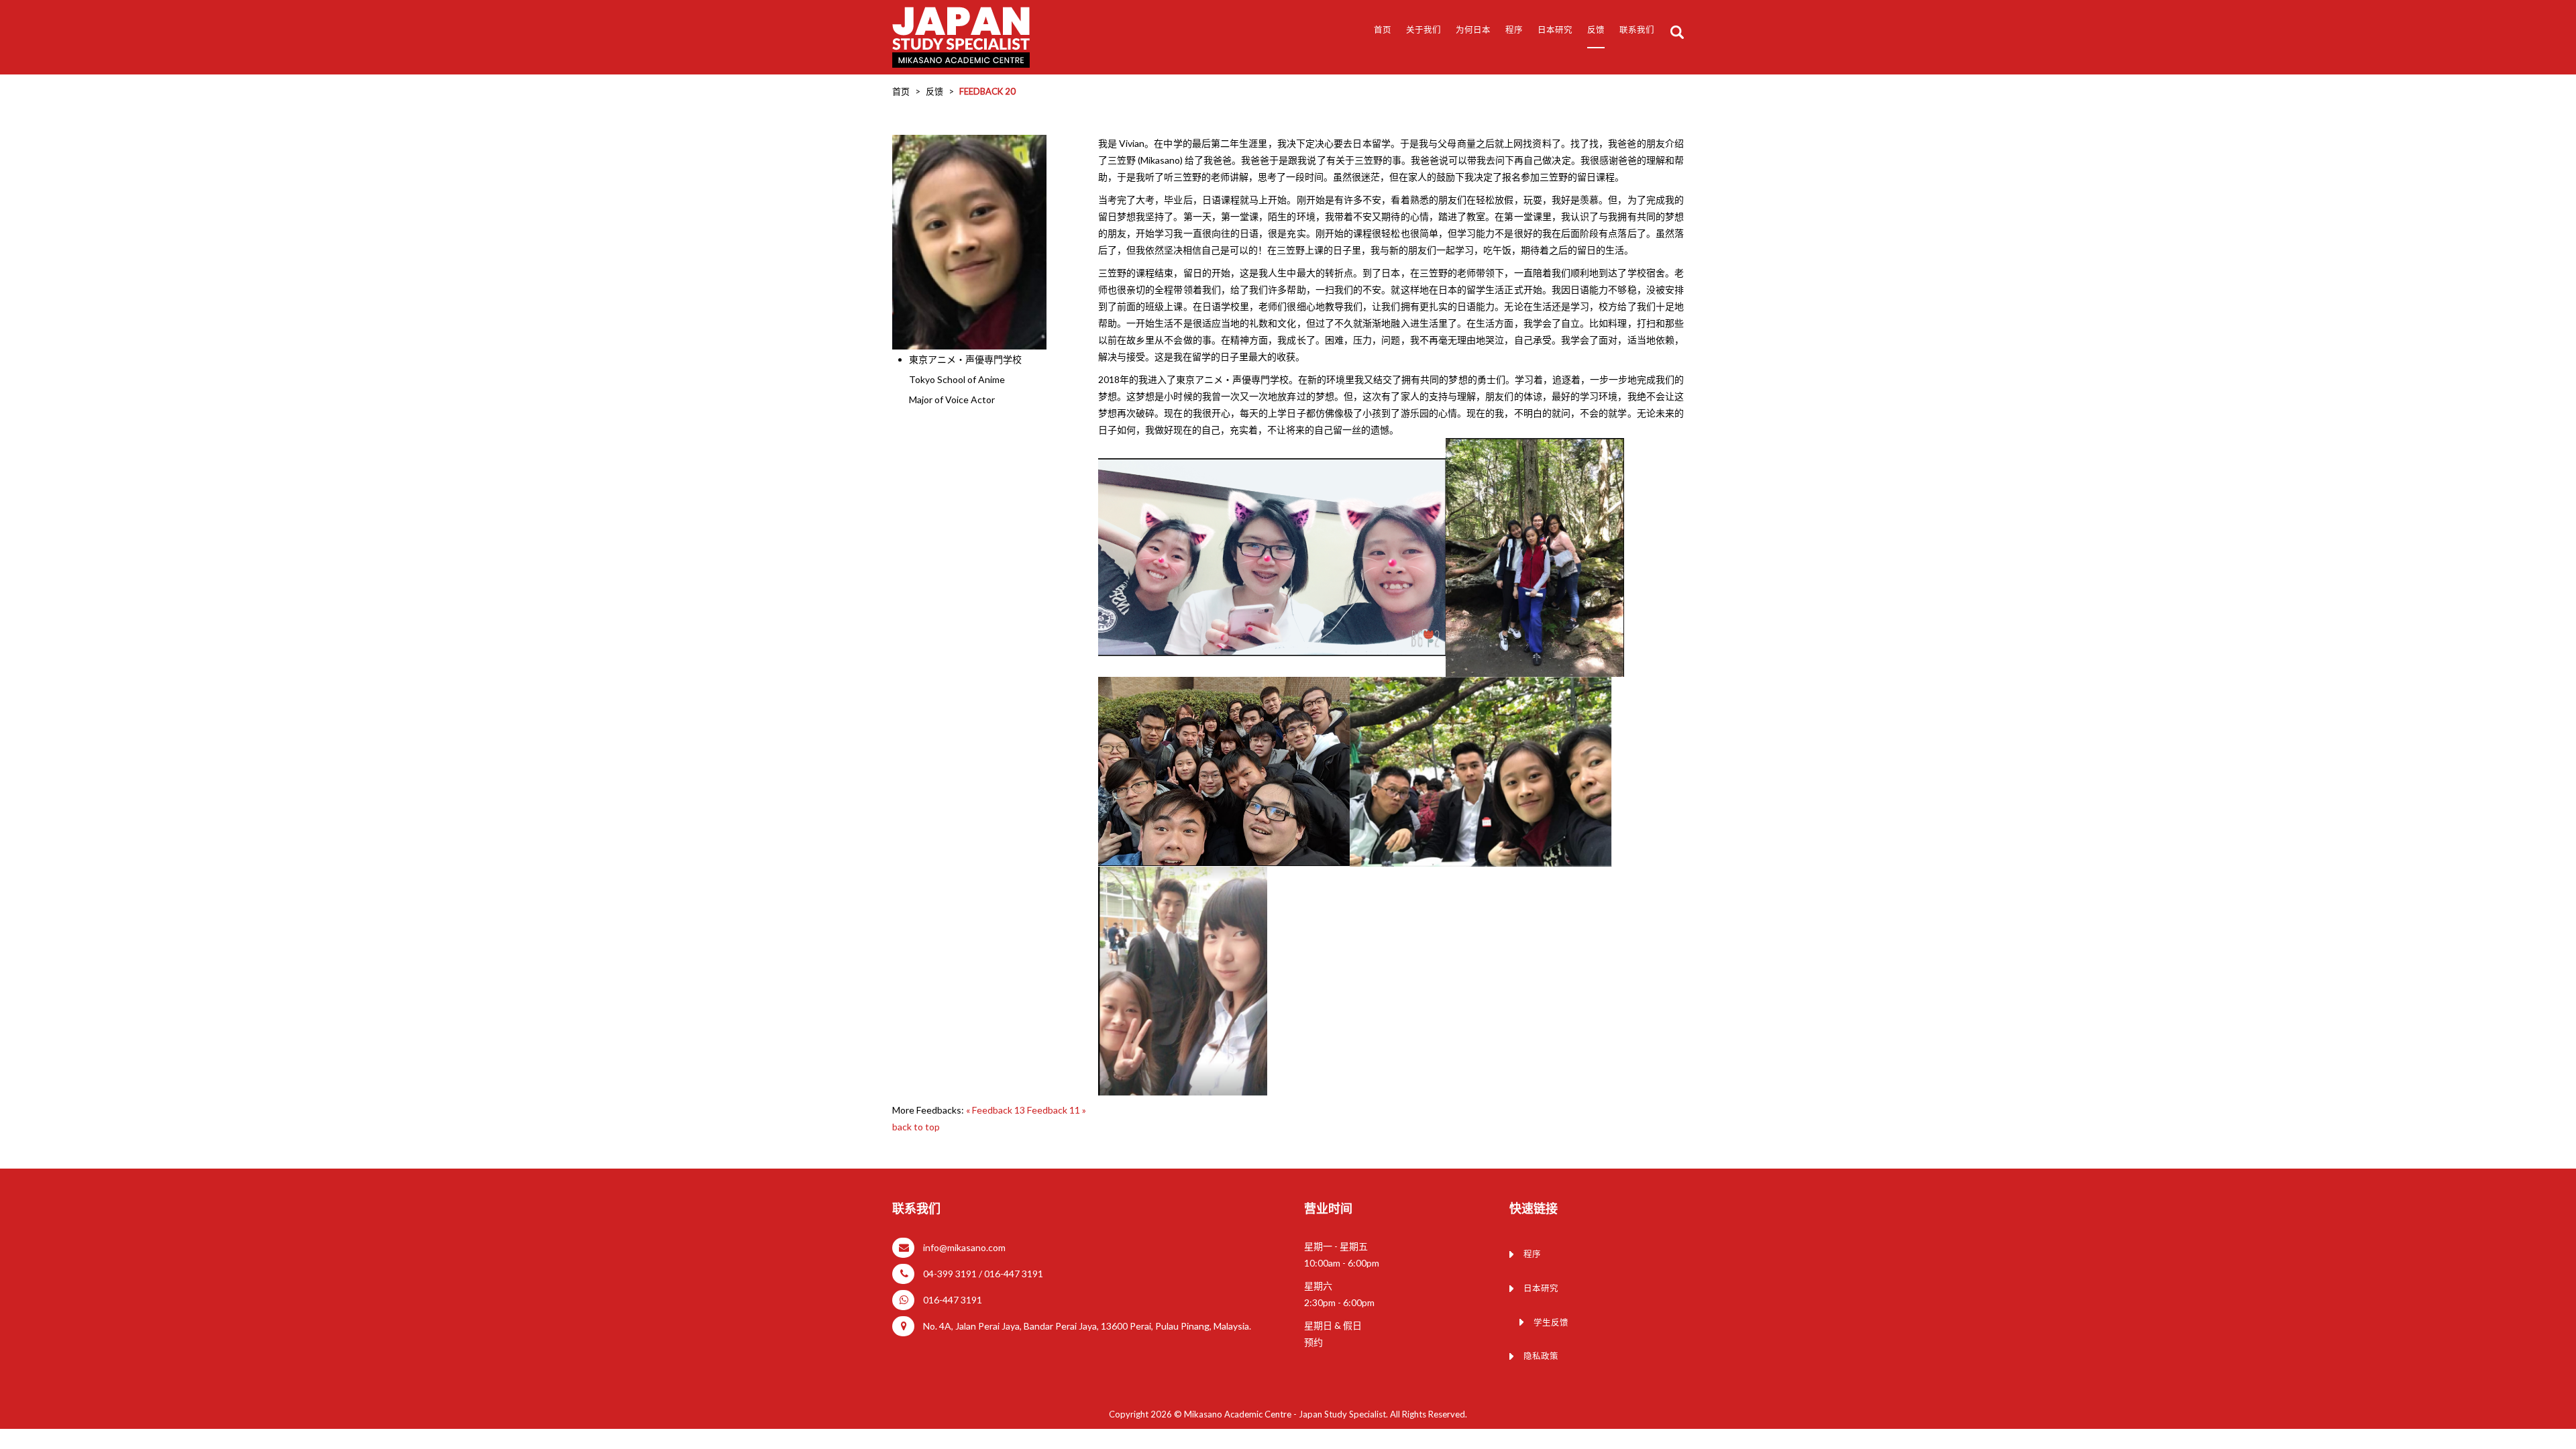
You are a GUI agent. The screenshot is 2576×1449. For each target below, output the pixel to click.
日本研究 (1541, 1288)
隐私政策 (1541, 1356)
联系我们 (1637, 30)
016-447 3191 (953, 1300)
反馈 (1596, 30)
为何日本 (1473, 30)
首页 (1383, 30)
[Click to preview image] (969, 241)
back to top (916, 1127)
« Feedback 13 (997, 1110)
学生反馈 (1551, 1323)
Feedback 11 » (1057, 1110)
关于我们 (1424, 30)
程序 (1514, 30)
